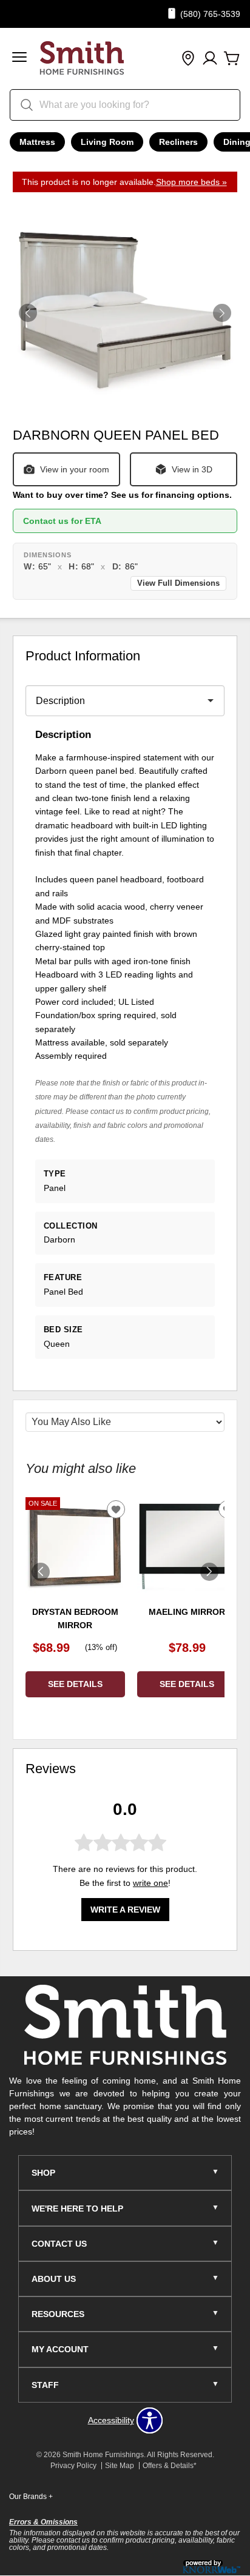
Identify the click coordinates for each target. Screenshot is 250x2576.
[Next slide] (209, 1572)
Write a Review (125, 1910)
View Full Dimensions (178, 583)
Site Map (120, 2466)
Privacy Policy (73, 2466)
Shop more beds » (191, 182)
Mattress (37, 142)
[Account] (210, 59)
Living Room (107, 142)
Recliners (178, 142)
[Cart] (232, 59)
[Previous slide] (41, 1572)
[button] (19, 59)
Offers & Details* (170, 2466)
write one (150, 1883)
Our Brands (31, 2497)
